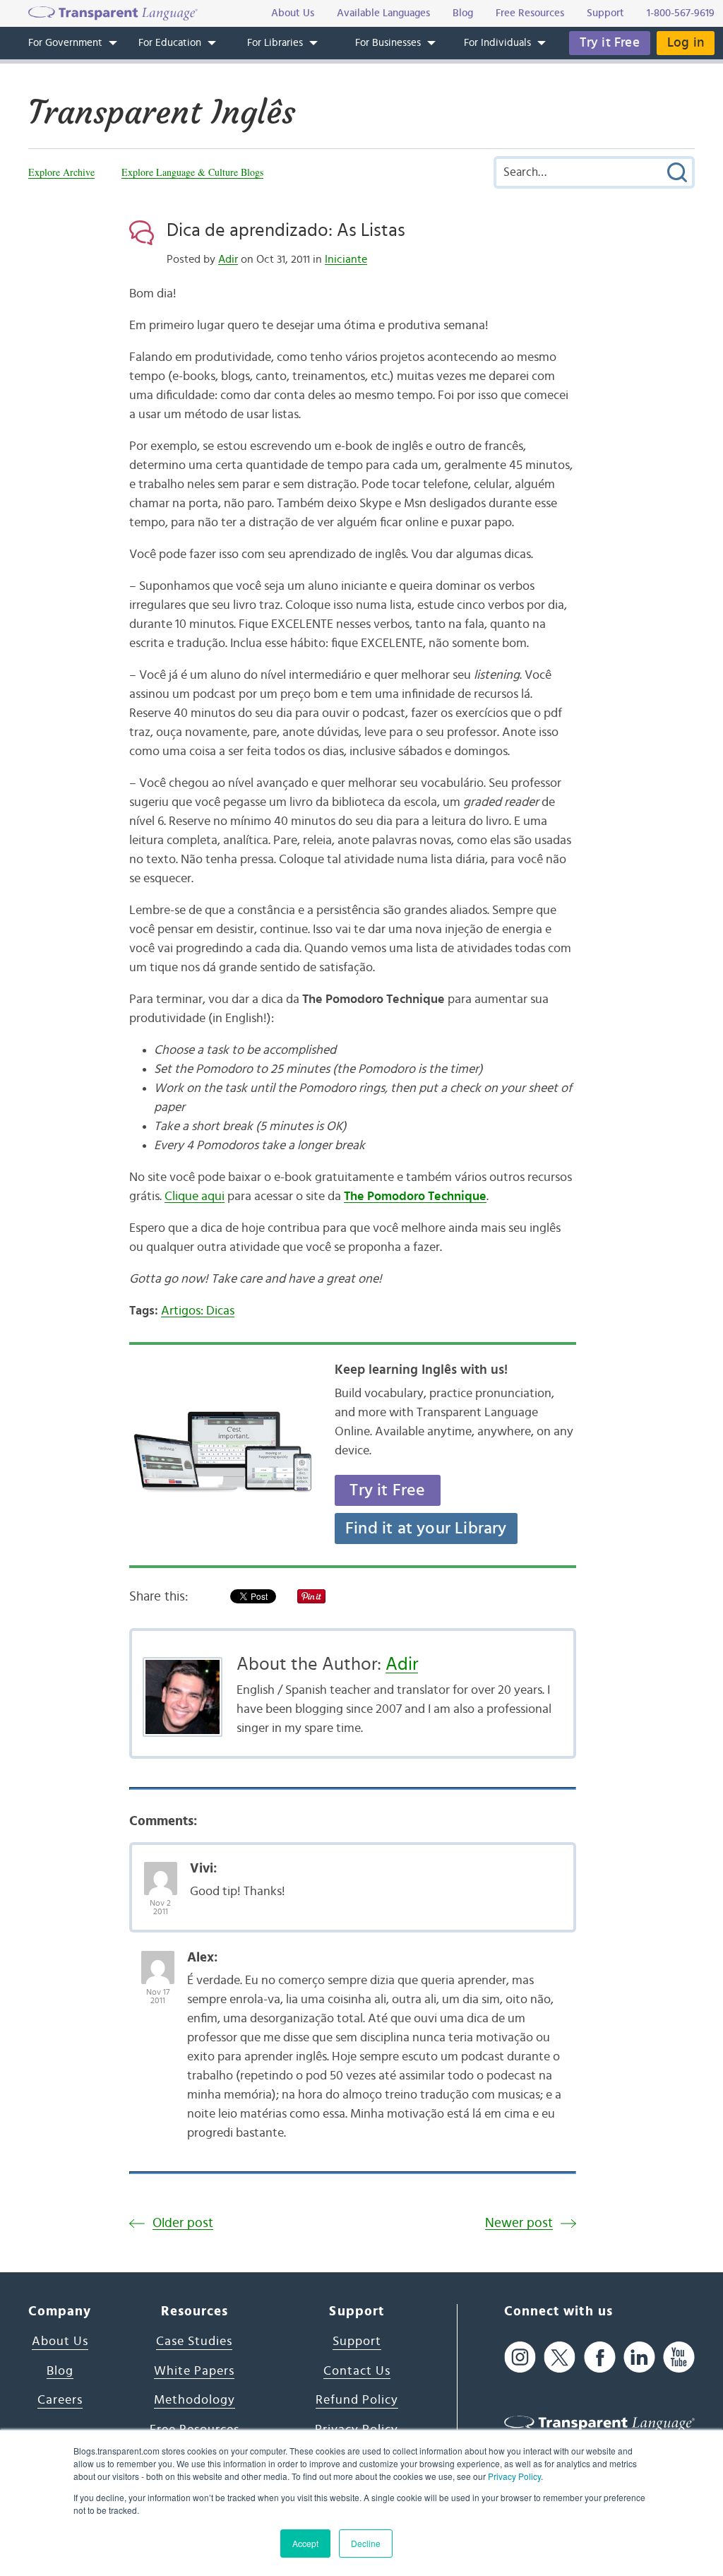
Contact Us (357, 2371)
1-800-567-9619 (681, 13)
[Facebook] (600, 2357)
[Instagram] (520, 2357)
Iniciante (346, 259)
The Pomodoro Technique (415, 1197)
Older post (183, 2223)
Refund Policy (357, 2400)
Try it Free (610, 43)
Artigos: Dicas (198, 1311)
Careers (60, 2400)
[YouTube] (679, 2357)
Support (357, 2341)
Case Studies (194, 2341)
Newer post (519, 2223)
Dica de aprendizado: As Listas (286, 230)
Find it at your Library (426, 1529)
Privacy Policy (514, 2476)
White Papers (194, 2371)
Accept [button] (305, 2543)
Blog (60, 2371)
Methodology (195, 2400)
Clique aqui (195, 1197)
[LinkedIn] (639, 2357)
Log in (686, 43)
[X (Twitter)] (560, 2357)
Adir (228, 259)
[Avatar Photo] (161, 1871)
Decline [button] (366, 2543)
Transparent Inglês (162, 112)
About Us (60, 2341)
